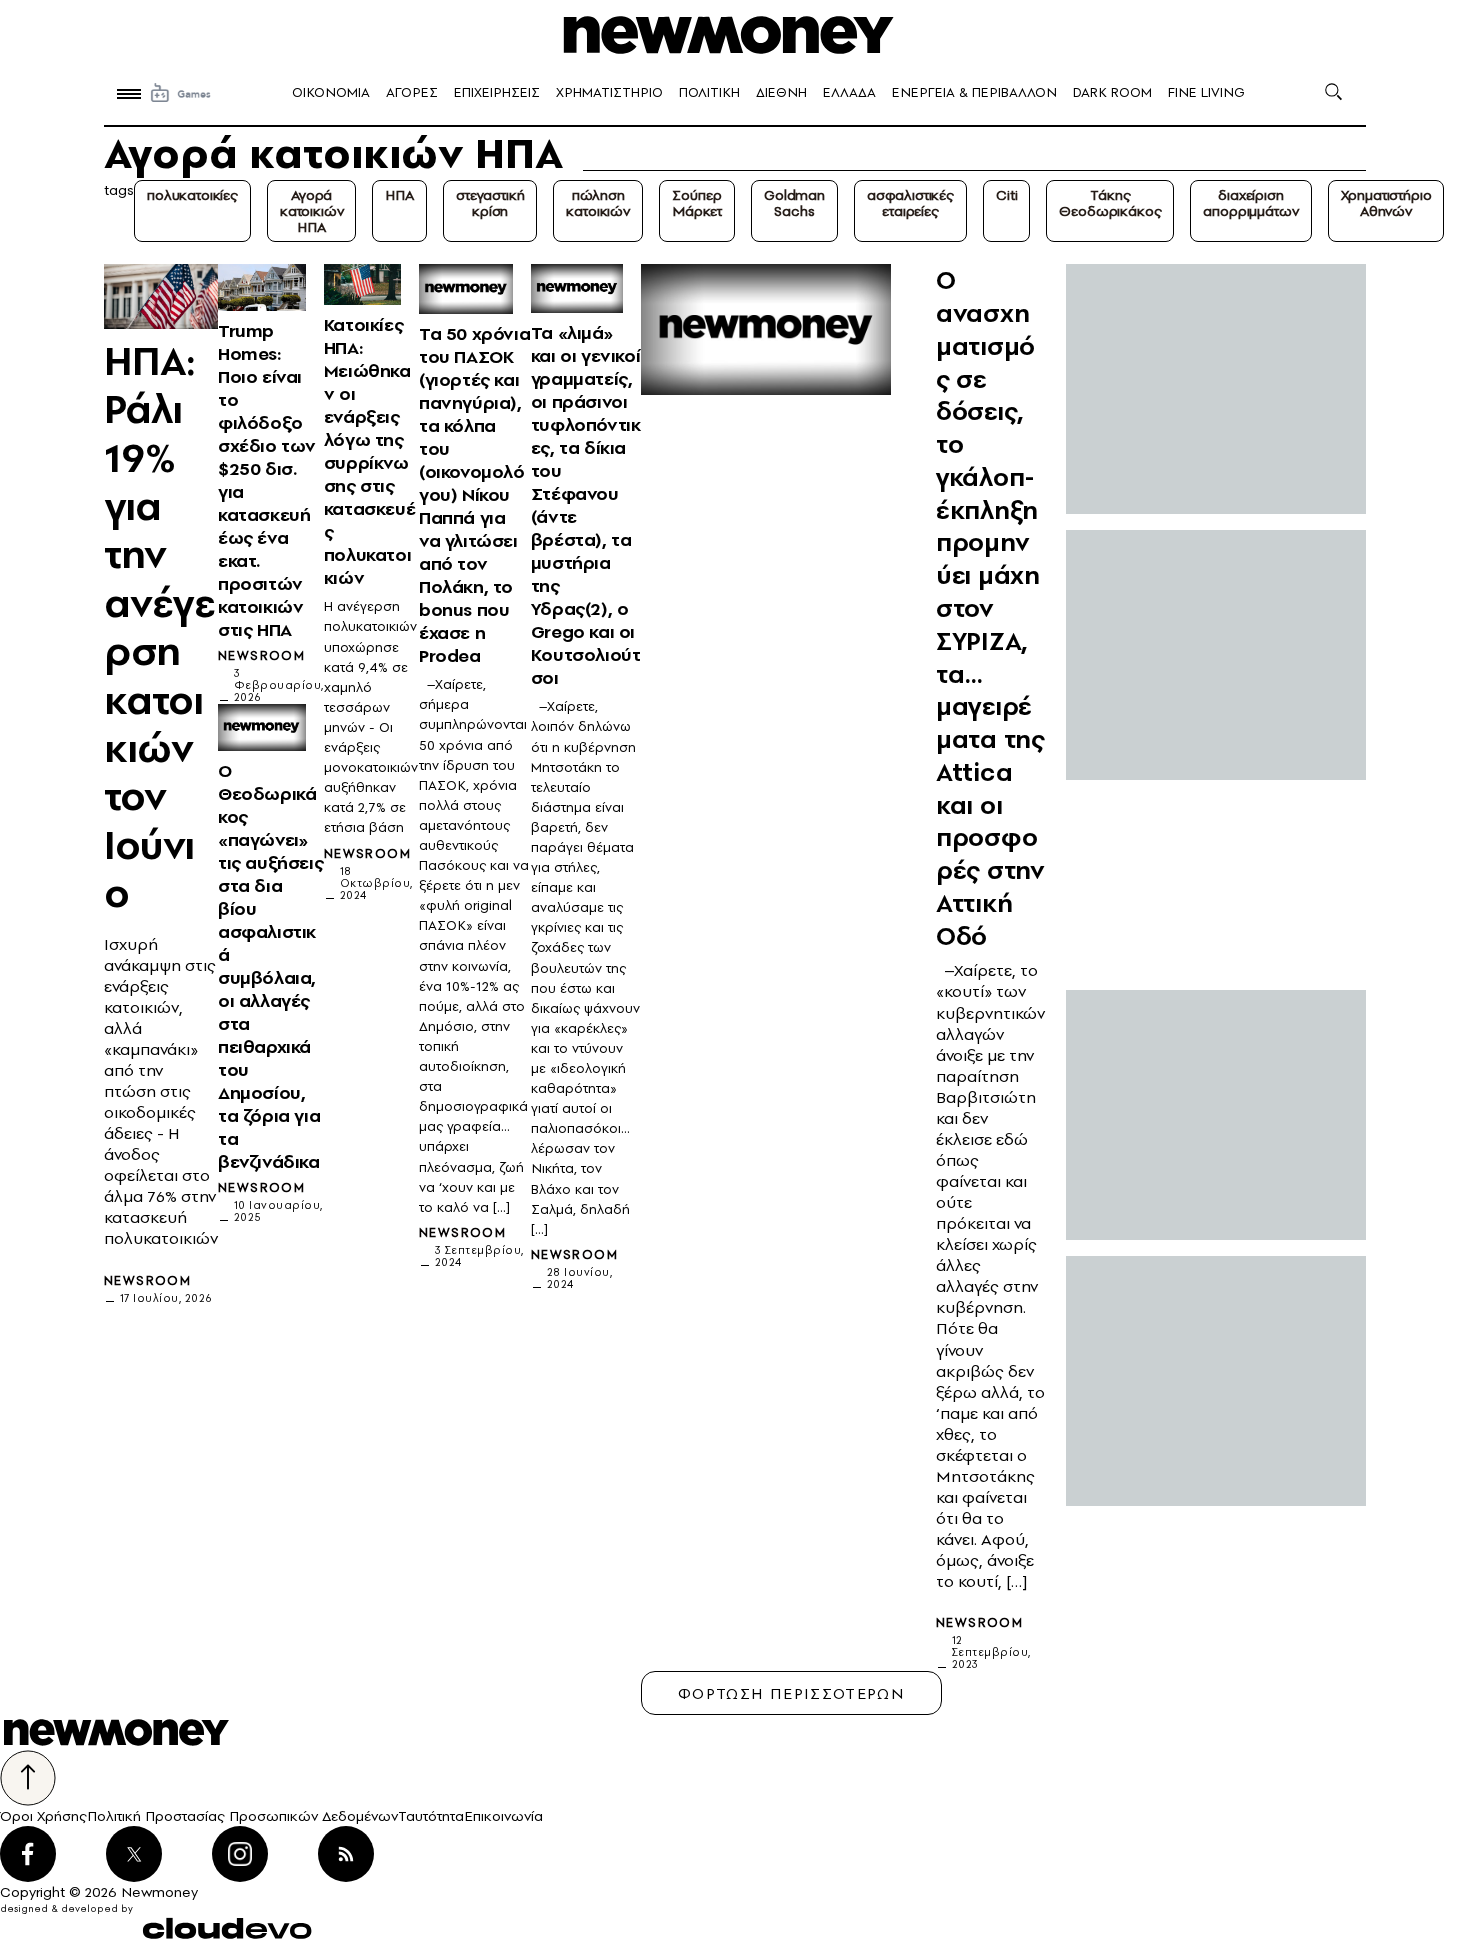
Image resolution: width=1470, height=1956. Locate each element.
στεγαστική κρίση (490, 203)
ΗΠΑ (399, 195)
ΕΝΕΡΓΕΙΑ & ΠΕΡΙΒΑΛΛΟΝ (974, 92)
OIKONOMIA (331, 92)
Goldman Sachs (794, 203)
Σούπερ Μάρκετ (697, 203)
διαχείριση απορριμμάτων (1250, 203)
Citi (1006, 195)
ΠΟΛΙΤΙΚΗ (709, 92)
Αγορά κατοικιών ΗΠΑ (312, 211)
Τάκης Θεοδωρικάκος (1110, 203)
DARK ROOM (1112, 92)
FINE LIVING (1206, 92)
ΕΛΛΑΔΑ (849, 92)
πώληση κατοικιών (598, 203)
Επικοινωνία (503, 1816)
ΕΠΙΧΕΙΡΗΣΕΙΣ (497, 92)
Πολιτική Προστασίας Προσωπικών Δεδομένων (242, 1816)
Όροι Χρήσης (43, 1816)
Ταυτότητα (431, 1816)
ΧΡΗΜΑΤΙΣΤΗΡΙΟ (609, 92)
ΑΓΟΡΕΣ (412, 92)
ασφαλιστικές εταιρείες (910, 203)
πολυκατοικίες (192, 195)
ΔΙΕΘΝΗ (781, 92)
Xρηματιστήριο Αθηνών (1386, 203)
